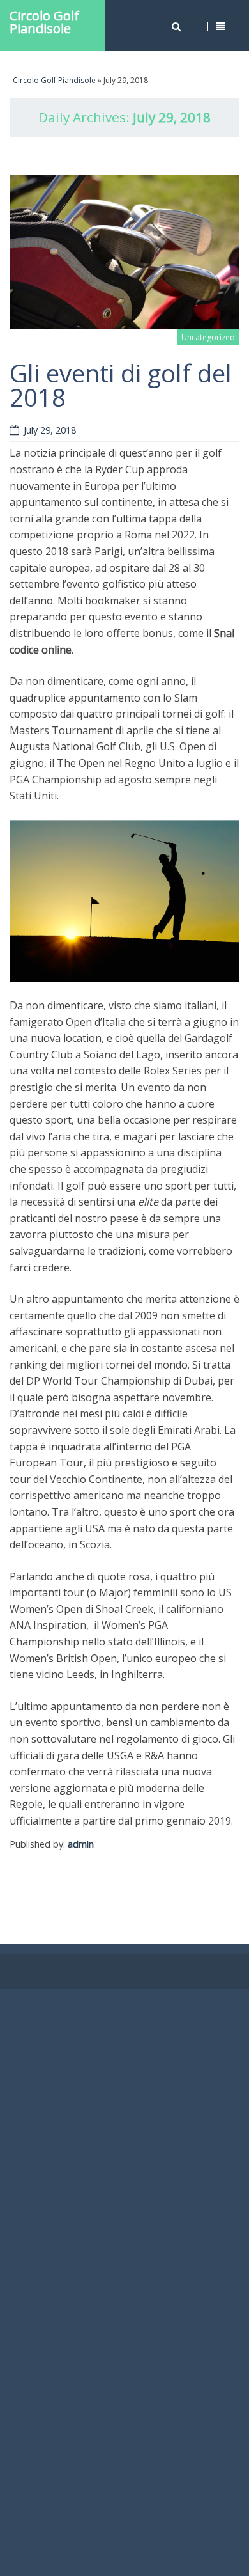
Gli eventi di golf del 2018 (121, 385)
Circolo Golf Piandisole (44, 22)
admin (81, 1844)
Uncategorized (208, 337)
